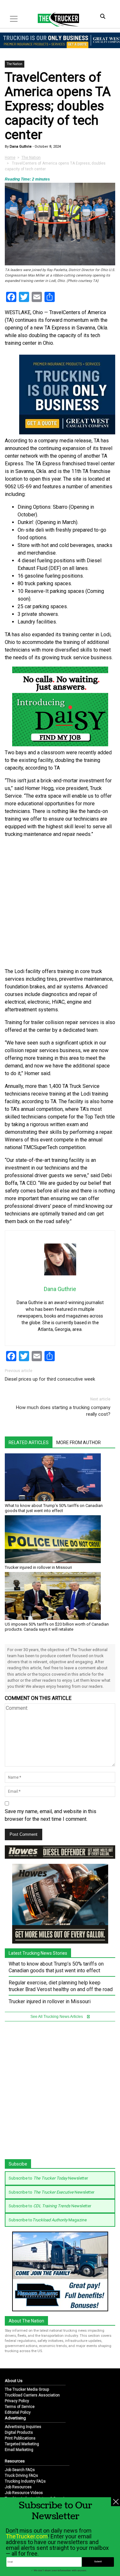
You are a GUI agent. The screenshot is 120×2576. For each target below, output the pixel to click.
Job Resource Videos (24, 2493)
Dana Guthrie (20, 147)
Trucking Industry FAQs (25, 2481)
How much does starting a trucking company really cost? (63, 1411)
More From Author (79, 1443)
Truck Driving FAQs (21, 2476)
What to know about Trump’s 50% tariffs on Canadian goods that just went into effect (54, 1508)
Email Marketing (19, 2450)
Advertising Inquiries (23, 2427)
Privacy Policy (17, 2401)
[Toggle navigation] (14, 19)
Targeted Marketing (22, 2444)
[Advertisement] (60, 903)
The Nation (15, 64)
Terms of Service (20, 2407)
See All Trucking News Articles (57, 2017)
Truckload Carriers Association (32, 2395)
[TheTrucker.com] (55, 19)
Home (10, 158)
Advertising (15, 2418)
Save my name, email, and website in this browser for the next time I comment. (51, 1815)
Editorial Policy (18, 2412)
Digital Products (19, 2432)
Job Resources (18, 2487)
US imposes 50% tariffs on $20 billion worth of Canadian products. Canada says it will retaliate (57, 1627)
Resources (15, 2461)
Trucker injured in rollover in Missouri (38, 1567)
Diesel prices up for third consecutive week (50, 1379)
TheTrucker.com (27, 2536)
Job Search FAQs (20, 2470)
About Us (14, 2381)
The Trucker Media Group (27, 2389)
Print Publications (20, 2438)
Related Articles (29, 1443)
